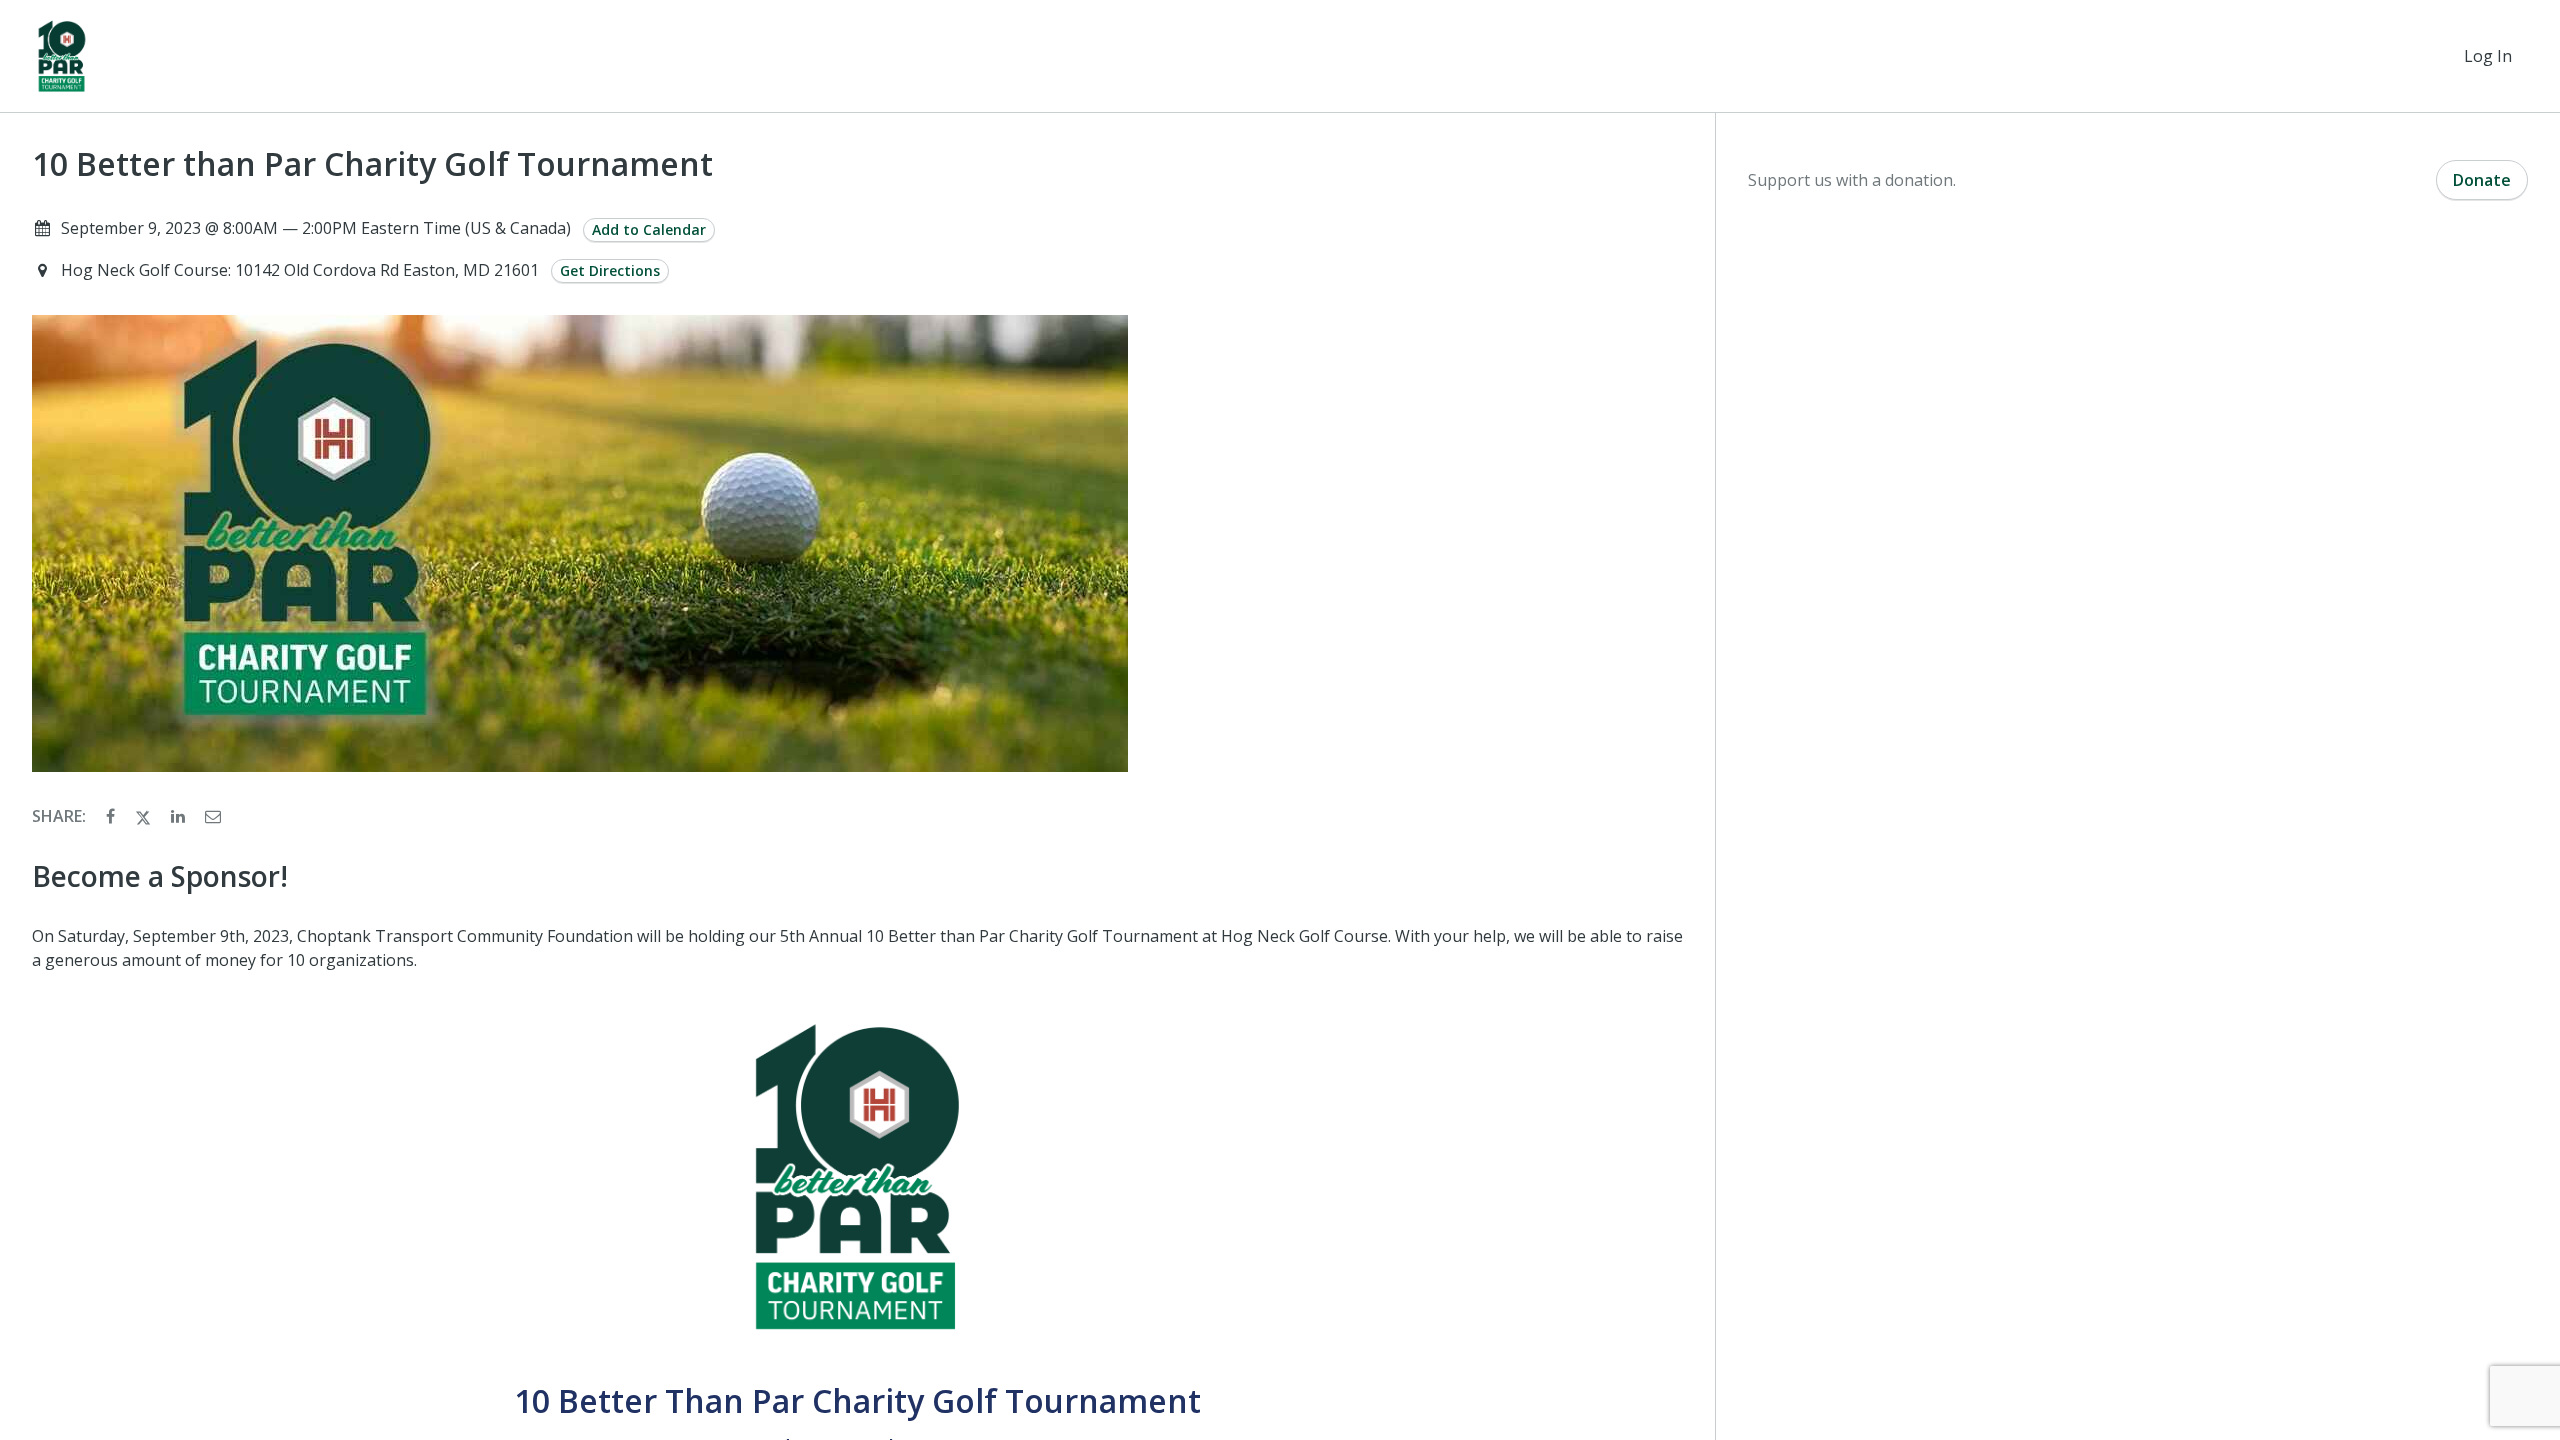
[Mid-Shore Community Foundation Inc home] (62, 56)
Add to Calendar (649, 229)
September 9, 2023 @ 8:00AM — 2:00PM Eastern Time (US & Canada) (316, 228)
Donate (2482, 180)
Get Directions (610, 270)
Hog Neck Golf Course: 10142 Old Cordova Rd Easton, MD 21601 (302, 270)
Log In (2488, 56)
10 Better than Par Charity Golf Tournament (372, 164)
